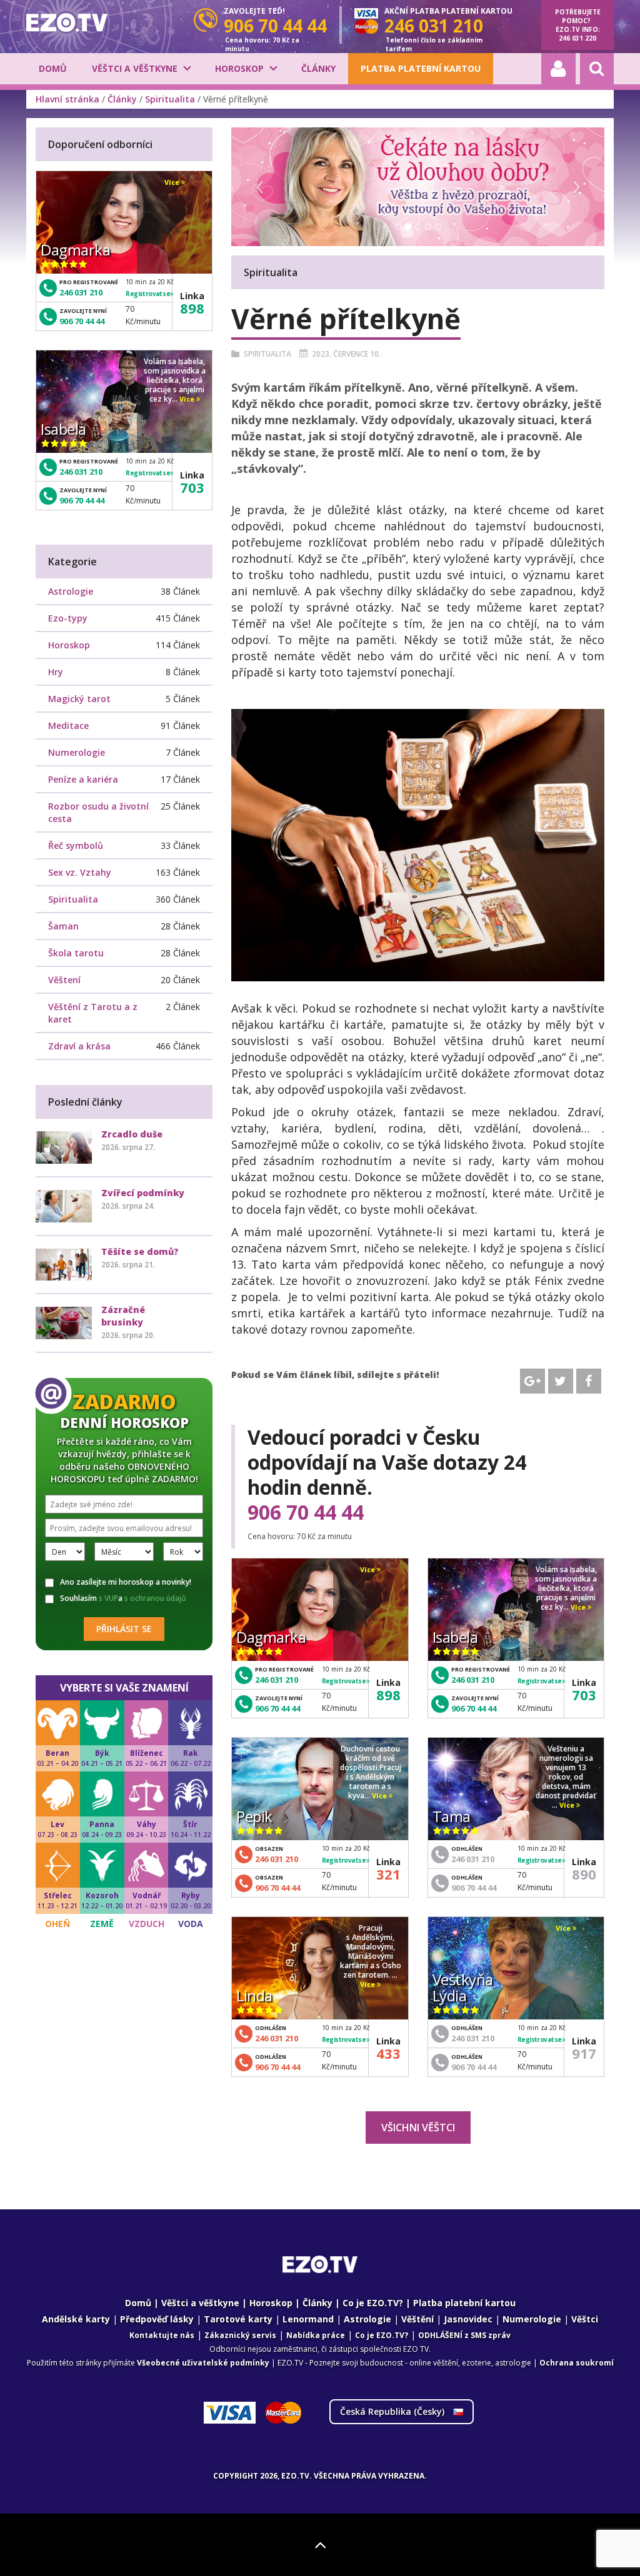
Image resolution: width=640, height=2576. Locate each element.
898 (388, 1695)
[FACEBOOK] (589, 1381)
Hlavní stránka (67, 99)
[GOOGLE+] (532, 1381)
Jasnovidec (468, 2319)
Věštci (585, 2319)
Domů (53, 68)
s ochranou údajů (155, 1598)
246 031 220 (577, 38)
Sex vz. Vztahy (80, 872)
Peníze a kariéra (83, 779)
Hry (56, 672)
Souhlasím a (123, 1598)
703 (584, 1695)
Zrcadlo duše (132, 1134)
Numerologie (77, 752)
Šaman (63, 926)
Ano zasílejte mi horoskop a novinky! (126, 1582)
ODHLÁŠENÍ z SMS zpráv (464, 2335)
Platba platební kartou (421, 68)
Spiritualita (170, 99)
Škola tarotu (76, 953)
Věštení (64, 980)
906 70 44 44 (306, 1512)
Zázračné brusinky (123, 1316)
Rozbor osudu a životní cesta (98, 812)
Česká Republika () (393, 2411)
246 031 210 (277, 1680)
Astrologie (71, 591)
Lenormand (308, 2319)
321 (388, 1874)
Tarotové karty (238, 2319)
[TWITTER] (561, 1381)
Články (318, 68)
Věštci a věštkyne (135, 68)
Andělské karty (76, 2319)
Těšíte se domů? (140, 1251)
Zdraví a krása (79, 1046)
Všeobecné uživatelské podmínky (203, 2363)
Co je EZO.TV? (373, 2303)
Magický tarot (79, 699)
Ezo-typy (68, 618)
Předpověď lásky (157, 2319)
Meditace (68, 726)
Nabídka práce (316, 2335)
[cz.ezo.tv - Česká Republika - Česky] (67, 22)
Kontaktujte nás (162, 2335)
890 (584, 1874)
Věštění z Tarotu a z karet (93, 1013)
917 (584, 2053)
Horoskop (239, 68)
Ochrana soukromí (577, 2363)
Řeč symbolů (76, 845)
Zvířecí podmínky (143, 1193)
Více (368, 1570)
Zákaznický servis (240, 2335)
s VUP (108, 1598)
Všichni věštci (418, 2128)
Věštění (417, 2319)
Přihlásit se (124, 1629)
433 (388, 2053)
